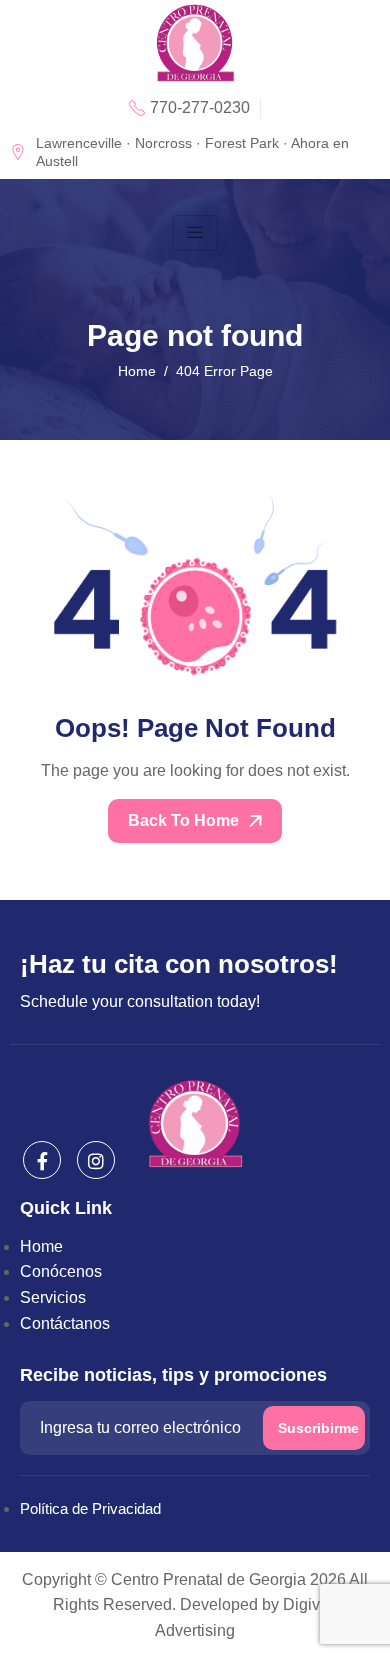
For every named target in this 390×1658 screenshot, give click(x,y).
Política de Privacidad (90, 1508)
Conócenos (61, 1271)
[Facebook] (42, 1160)
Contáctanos (65, 1323)
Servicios (53, 1297)
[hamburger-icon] (195, 233)
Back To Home (185, 820)
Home (41, 1246)
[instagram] (96, 1160)
